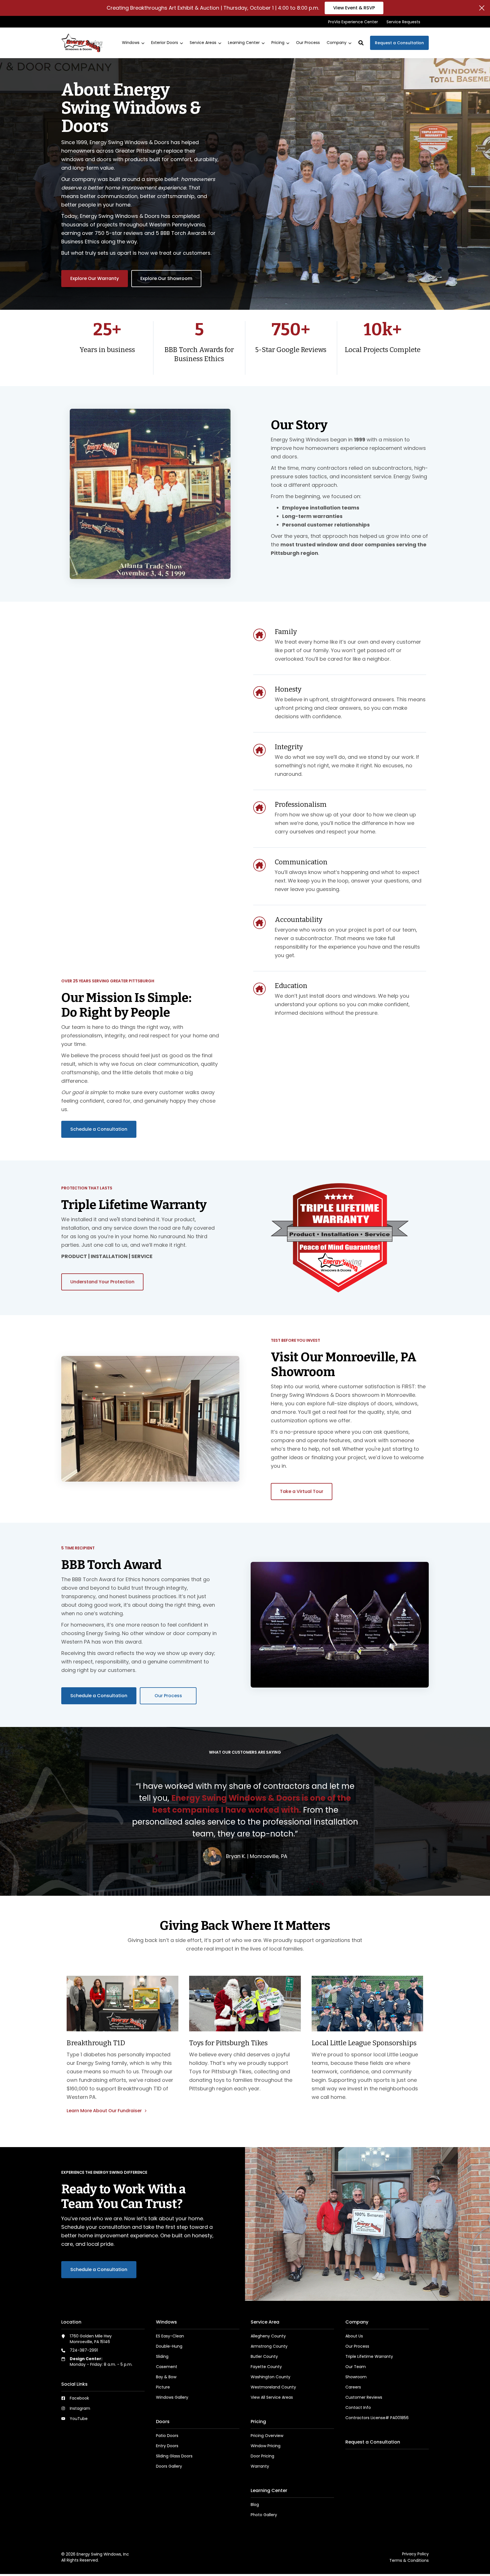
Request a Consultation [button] (399, 43)
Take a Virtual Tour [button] (302, 1491)
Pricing (278, 43)
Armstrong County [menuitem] (269, 2346)
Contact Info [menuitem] (358, 2408)
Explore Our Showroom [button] (166, 278)
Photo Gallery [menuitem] (264, 2515)
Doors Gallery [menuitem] (169, 2466)
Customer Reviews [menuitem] (364, 2397)
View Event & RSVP (354, 8)
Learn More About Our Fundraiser (105, 2111)
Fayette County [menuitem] (266, 2367)
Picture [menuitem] (163, 2387)
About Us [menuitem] (354, 2336)
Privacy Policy (415, 2554)
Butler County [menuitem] (264, 2356)
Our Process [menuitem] (357, 2346)
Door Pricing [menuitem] (262, 2456)
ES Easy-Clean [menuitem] (170, 2336)
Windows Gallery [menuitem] (172, 2397)
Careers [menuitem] (353, 2387)
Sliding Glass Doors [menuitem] (174, 2456)
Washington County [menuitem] (271, 2377)
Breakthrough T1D (96, 2043)
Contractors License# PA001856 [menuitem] (377, 2418)
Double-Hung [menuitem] (169, 2346)
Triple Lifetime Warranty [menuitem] (369, 2356)
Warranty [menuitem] (260, 2466)
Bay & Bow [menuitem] (166, 2377)
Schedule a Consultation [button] (99, 1129)
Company (337, 43)
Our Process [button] (168, 1696)
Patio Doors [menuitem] (167, 2436)
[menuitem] (353, 22)
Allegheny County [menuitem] (268, 2336)
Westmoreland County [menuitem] (273, 2387)
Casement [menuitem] (167, 2367)
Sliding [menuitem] (162, 2356)
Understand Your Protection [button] (102, 1282)
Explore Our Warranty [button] (95, 278)
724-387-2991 (84, 2350)
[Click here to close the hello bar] (482, 8)
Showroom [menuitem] (356, 2377)
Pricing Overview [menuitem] (267, 2436)
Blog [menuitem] (255, 2505)
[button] (361, 43)
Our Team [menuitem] (356, 2367)
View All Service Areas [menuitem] (272, 2397)
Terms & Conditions (409, 2560)
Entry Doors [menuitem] (167, 2446)
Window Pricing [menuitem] (266, 2446)
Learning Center (244, 43)
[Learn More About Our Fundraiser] (122, 2004)
